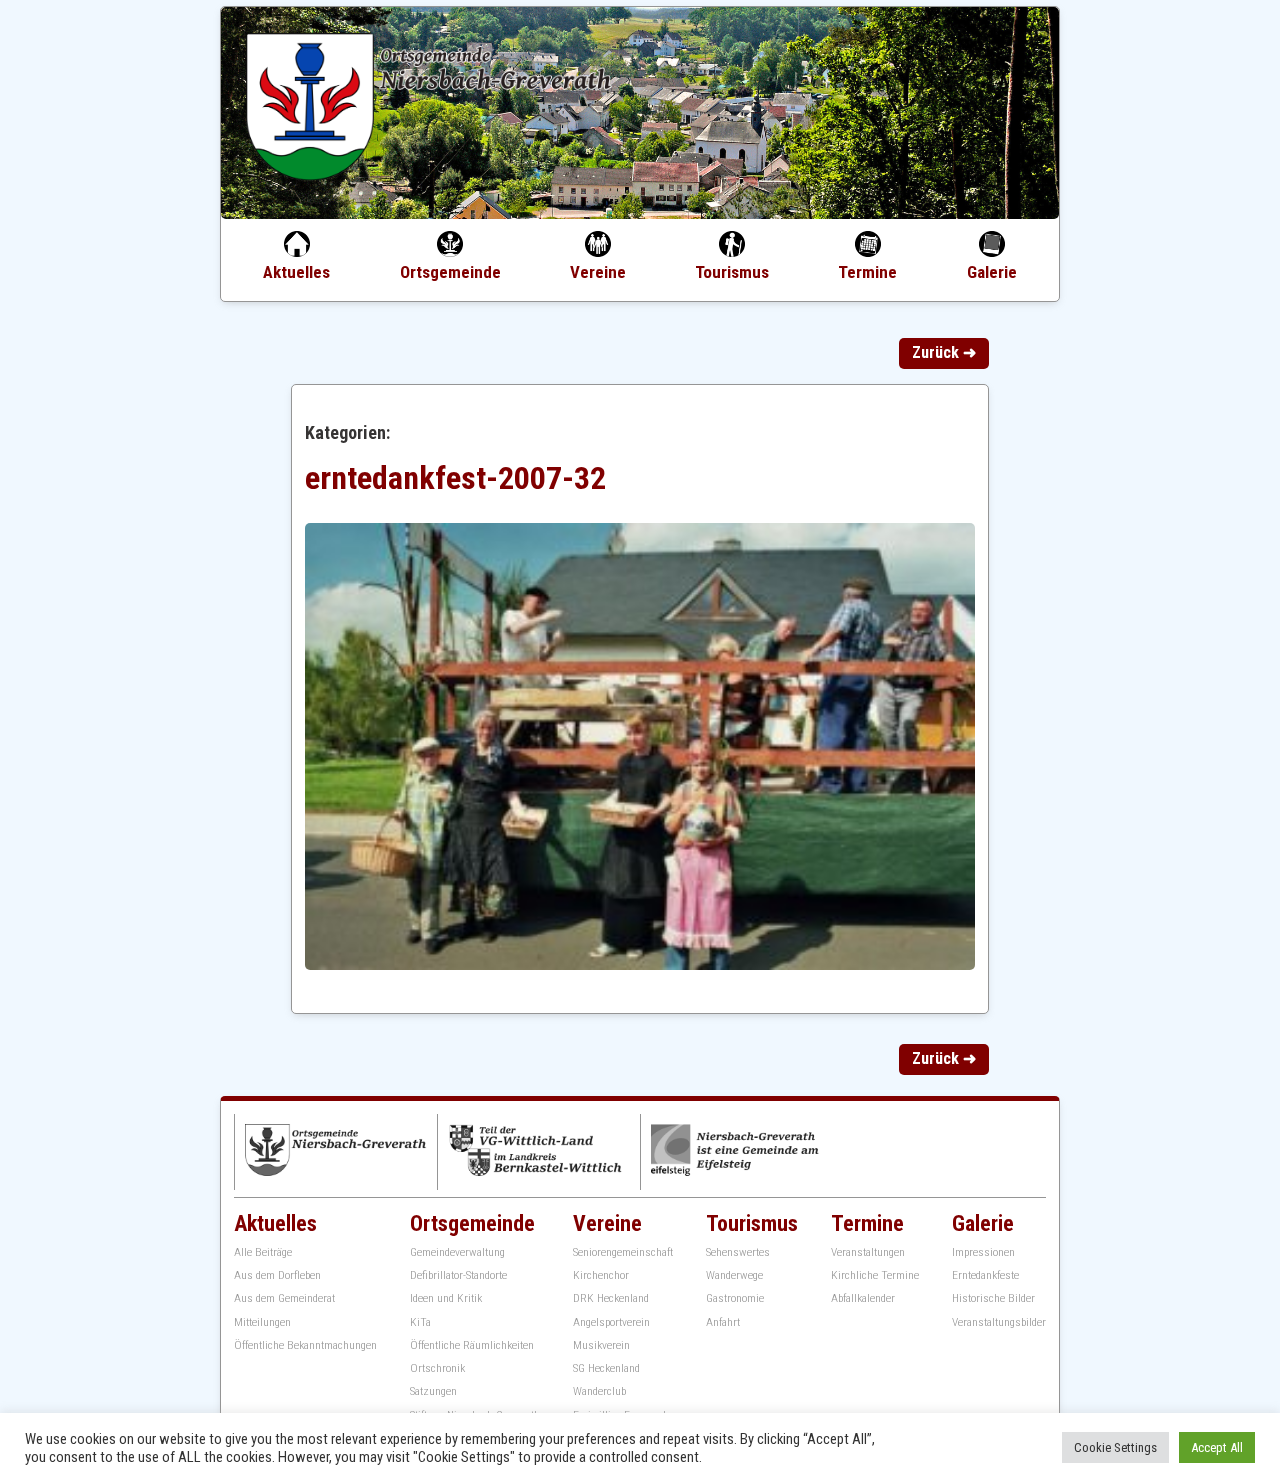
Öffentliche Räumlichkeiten (472, 1345)
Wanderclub (599, 1391)
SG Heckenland (606, 1368)
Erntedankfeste (985, 1275)
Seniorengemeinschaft (623, 1252)
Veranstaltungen (868, 1252)
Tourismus (732, 272)
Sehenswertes (738, 1252)
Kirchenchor (601, 1275)
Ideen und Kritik (446, 1298)
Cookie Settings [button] (1115, 1447)
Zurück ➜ (944, 352)
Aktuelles (296, 272)
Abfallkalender (863, 1298)
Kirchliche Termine (875, 1275)
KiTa (420, 1322)
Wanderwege (734, 1275)
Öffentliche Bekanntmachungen (305, 1345)
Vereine (598, 272)
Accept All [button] (1217, 1447)
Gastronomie (735, 1298)
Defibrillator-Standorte (458, 1275)
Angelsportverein (611, 1322)
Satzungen (433, 1391)
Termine (867, 272)
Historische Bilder (993, 1298)
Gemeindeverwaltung (457, 1252)
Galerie (992, 272)
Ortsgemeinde (450, 272)
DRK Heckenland (611, 1298)
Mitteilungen (262, 1322)
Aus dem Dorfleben (277, 1275)
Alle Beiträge (263, 1252)
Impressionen (983, 1252)
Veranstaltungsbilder (999, 1322)
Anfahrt (723, 1322)
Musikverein (601, 1345)
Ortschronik (437, 1368)
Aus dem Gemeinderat (284, 1298)
